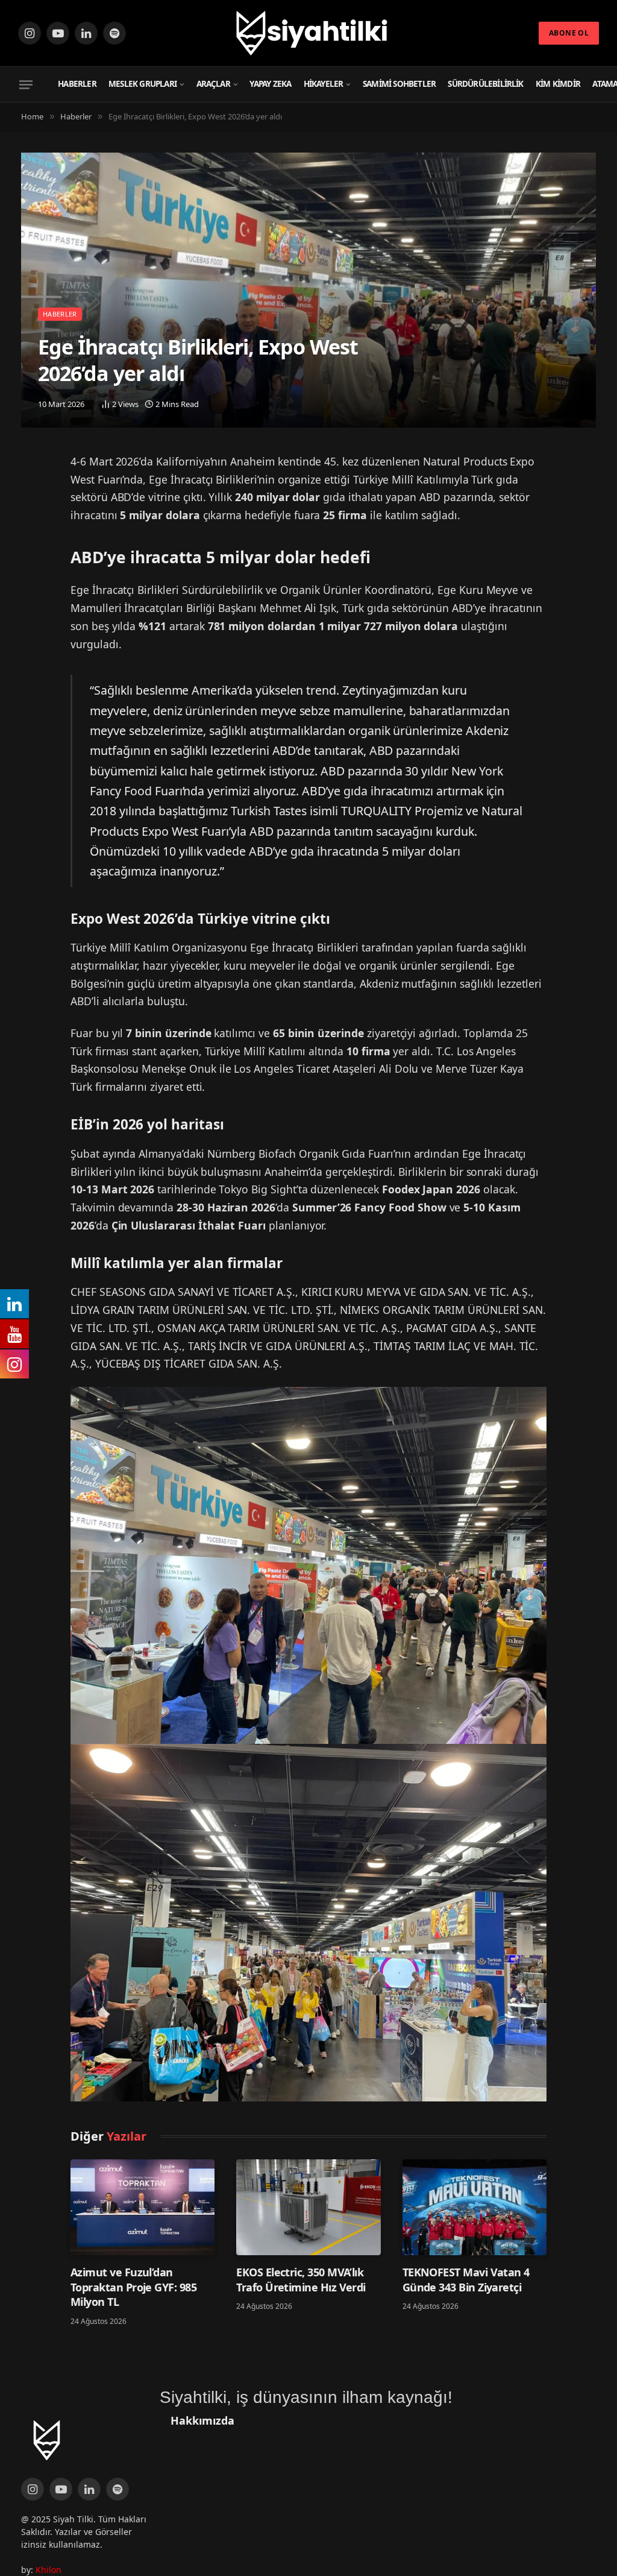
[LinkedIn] (34, 499)
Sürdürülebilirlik (485, 84)
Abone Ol (569, 33)
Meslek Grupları (143, 84)
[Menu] (26, 84)
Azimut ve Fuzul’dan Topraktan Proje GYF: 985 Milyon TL (133, 2287)
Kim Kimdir (558, 84)
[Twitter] (34, 468)
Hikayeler (324, 84)
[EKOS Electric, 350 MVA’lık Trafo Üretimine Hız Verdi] (308, 2208)
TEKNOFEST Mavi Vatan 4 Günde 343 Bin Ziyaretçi (466, 2279)
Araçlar (213, 84)
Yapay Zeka (270, 84)
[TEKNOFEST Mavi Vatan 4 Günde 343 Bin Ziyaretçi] (474, 2208)
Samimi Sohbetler (399, 84)
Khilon (49, 2570)
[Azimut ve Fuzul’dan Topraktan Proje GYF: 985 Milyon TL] (143, 2208)
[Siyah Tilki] (308, 33)
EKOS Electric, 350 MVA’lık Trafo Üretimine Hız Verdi (301, 2279)
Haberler (77, 84)
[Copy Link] (34, 529)
